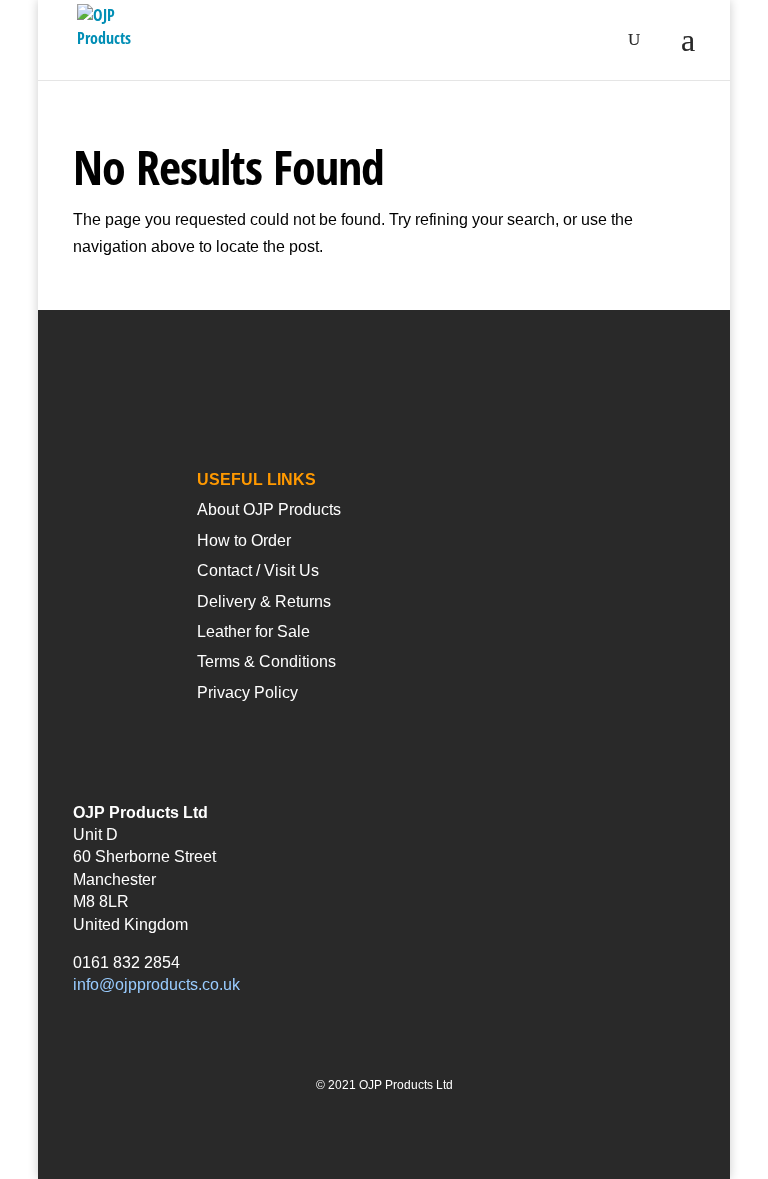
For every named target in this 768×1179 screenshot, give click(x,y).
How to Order (244, 540)
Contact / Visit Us (258, 570)
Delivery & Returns (264, 601)
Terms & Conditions (266, 661)
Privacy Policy (247, 692)
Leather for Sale (253, 631)
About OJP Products (269, 509)
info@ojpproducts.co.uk (156, 984)
